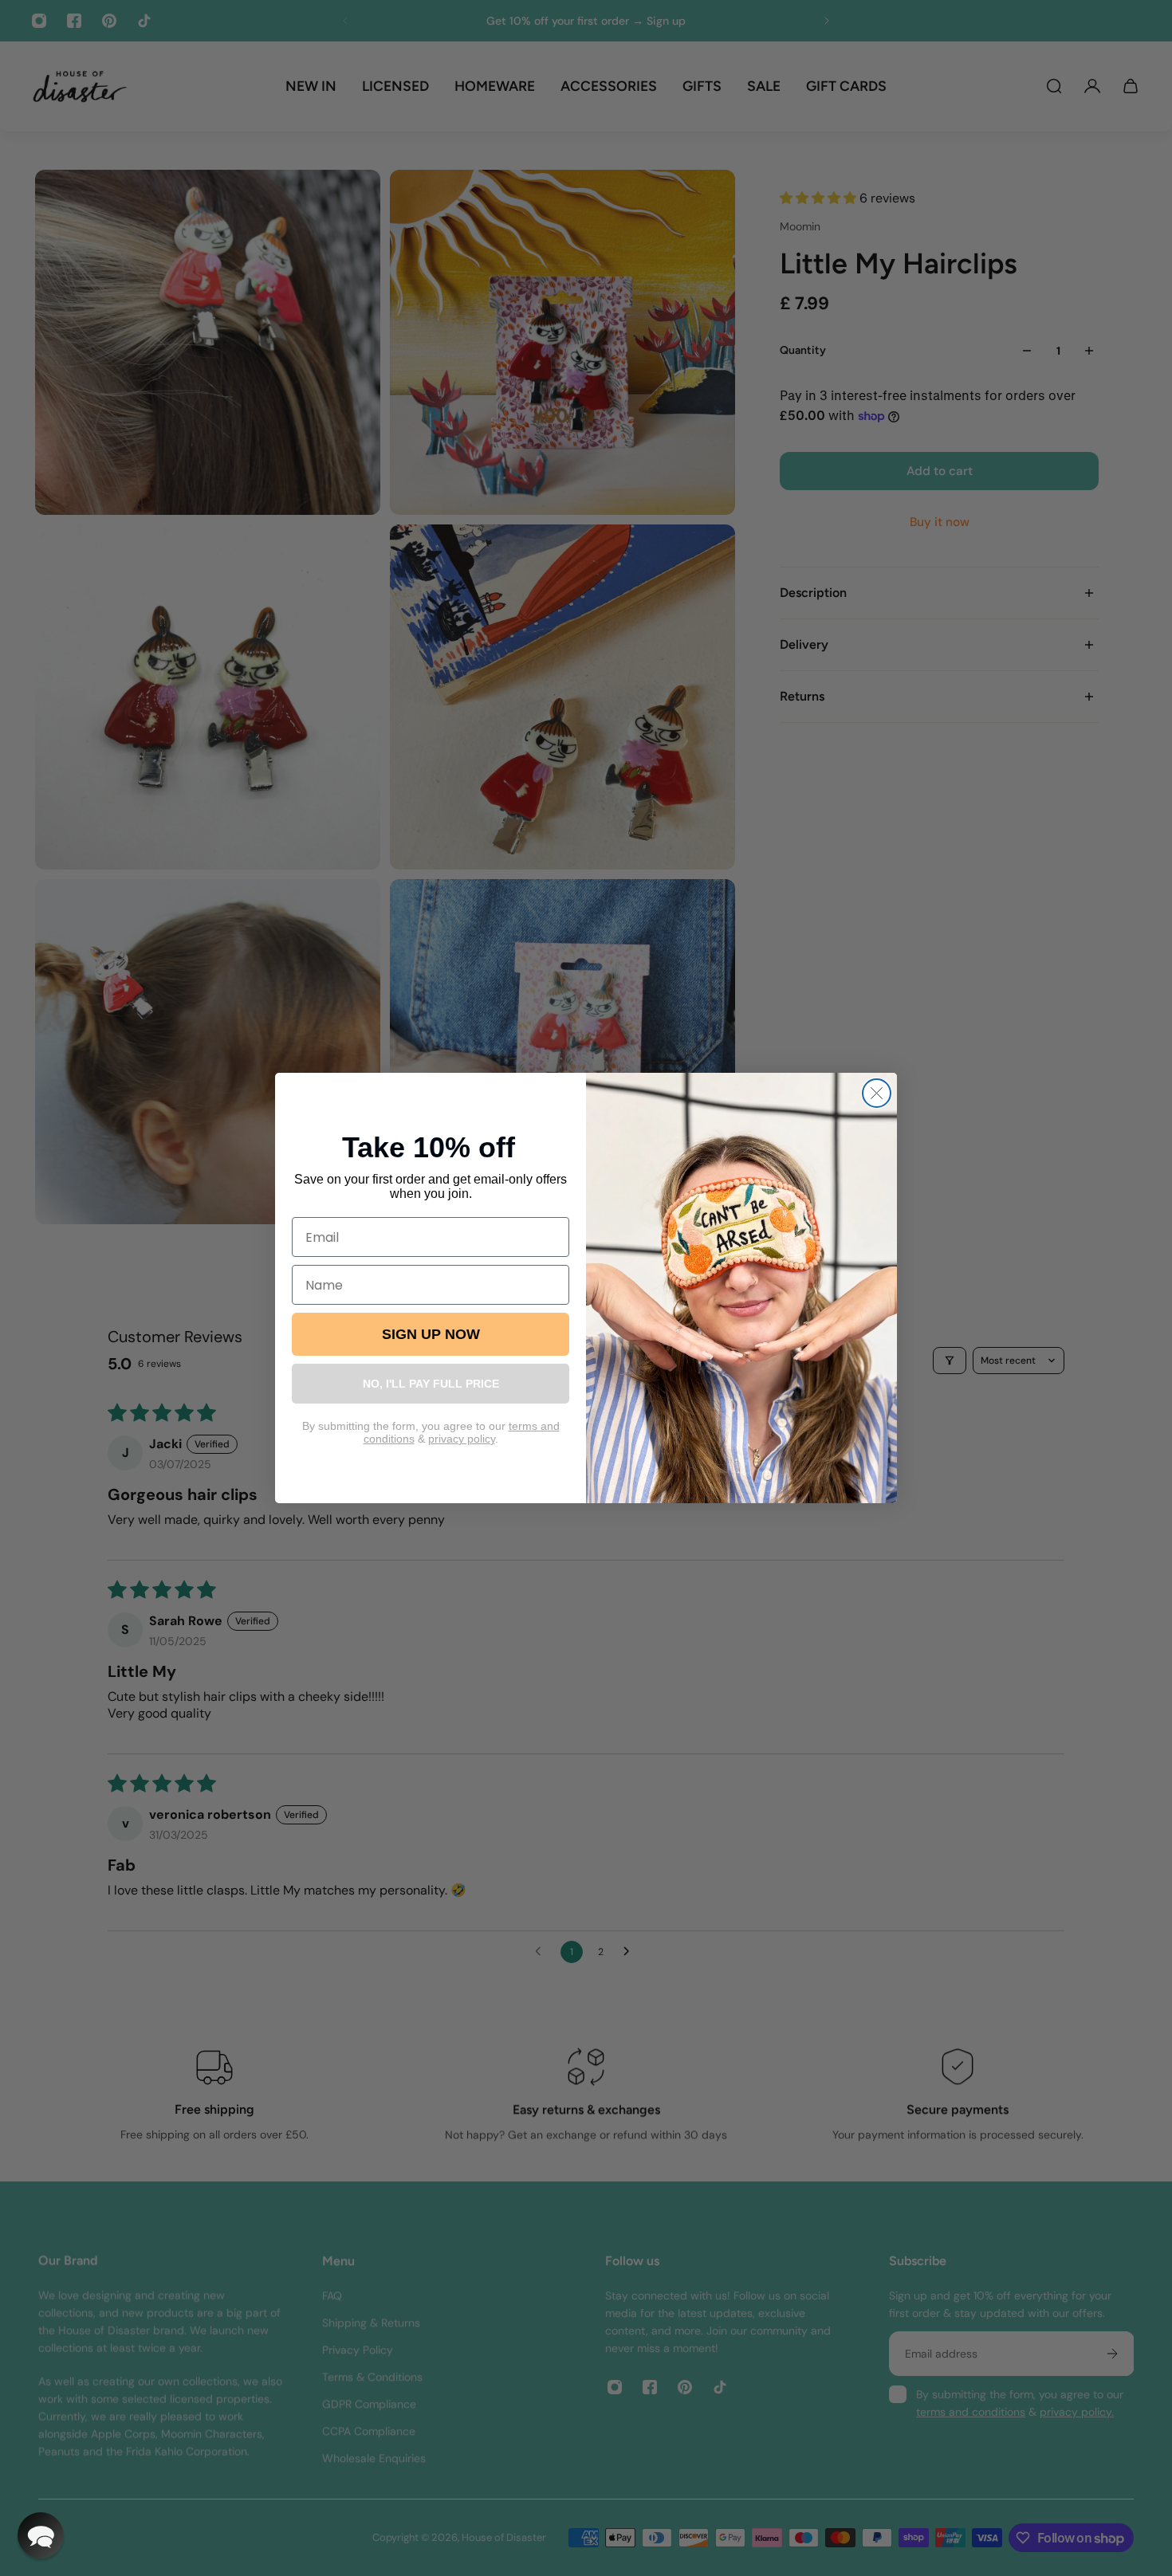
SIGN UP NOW (431, 1334)
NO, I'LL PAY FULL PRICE (431, 1384)
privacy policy (462, 1439)
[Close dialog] (877, 1093)
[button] (41, 2535)
